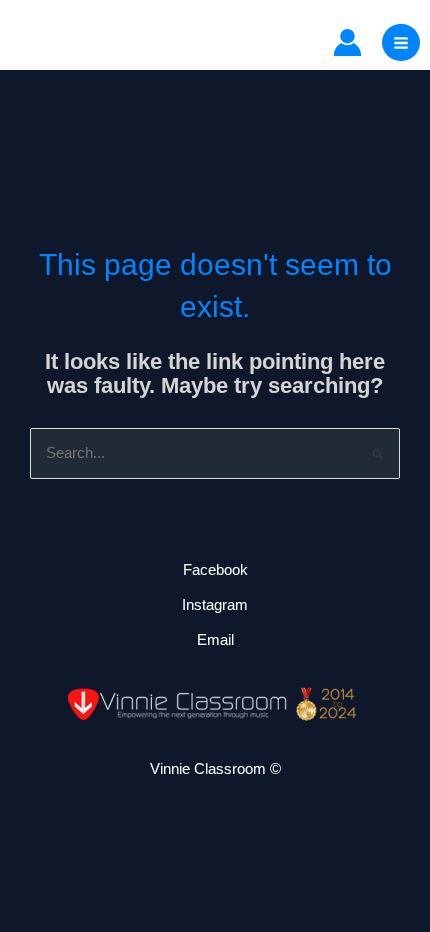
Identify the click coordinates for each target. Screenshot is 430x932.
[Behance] (106, 42)
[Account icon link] (347, 42)
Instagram (215, 605)
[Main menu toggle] (401, 43)
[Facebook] (24, 42)
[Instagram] (65, 42)
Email (215, 640)
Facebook (215, 570)
